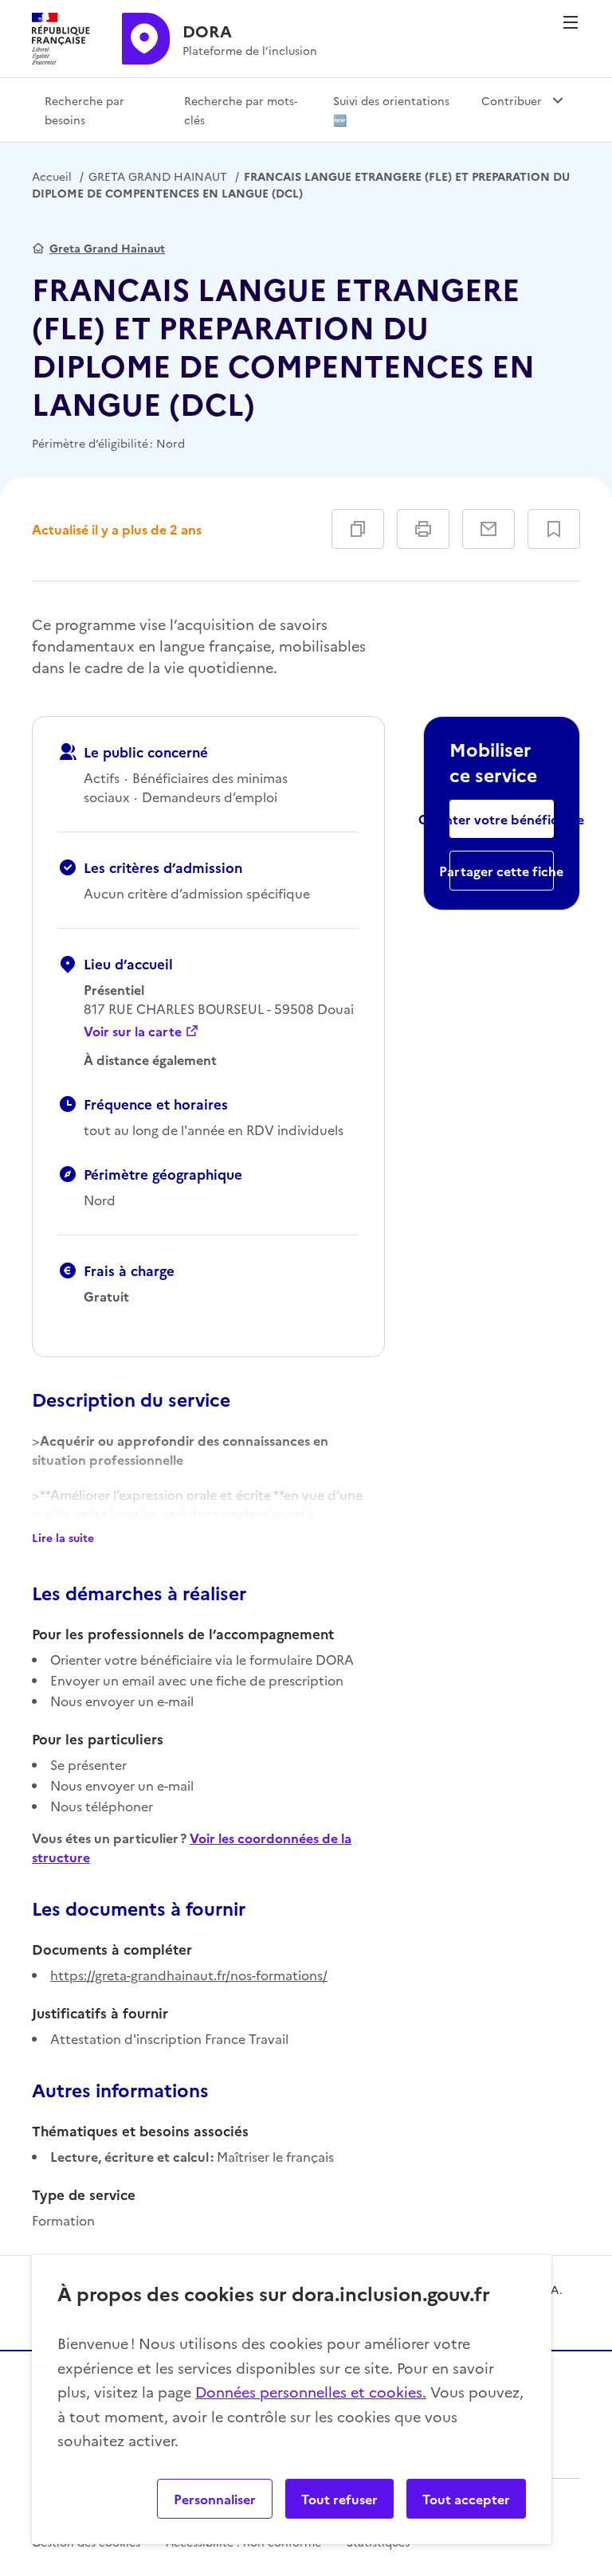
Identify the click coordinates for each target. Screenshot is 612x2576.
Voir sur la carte (133, 1031)
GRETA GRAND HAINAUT (158, 176)
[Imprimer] (423, 529)
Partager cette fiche (502, 871)
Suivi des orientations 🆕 (391, 110)
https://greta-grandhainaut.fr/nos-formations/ (189, 1975)
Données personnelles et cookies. (311, 2392)
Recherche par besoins (84, 110)
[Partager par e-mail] (488, 529)
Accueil (52, 176)
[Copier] (358, 529)
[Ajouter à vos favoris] (554, 529)
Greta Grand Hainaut (107, 248)
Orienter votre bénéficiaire (502, 819)
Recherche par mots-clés (241, 110)
